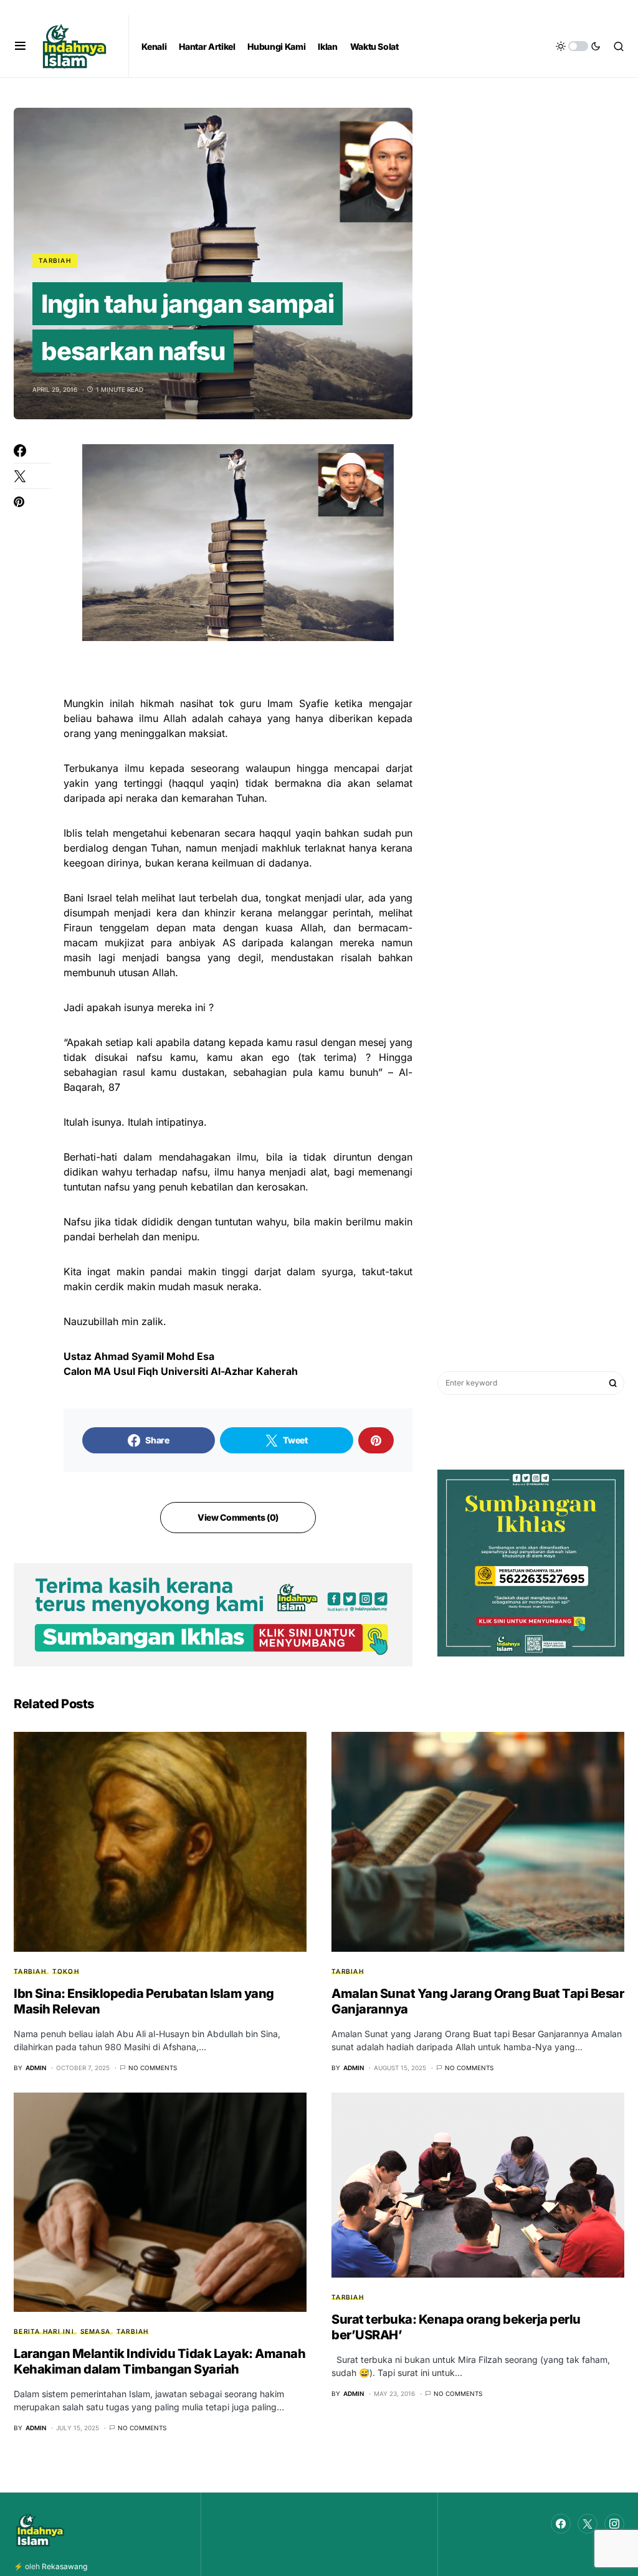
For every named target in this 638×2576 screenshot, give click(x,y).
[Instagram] (614, 2524)
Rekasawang (64, 2566)
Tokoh (66, 1971)
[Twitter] (588, 2524)
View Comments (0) (238, 1517)
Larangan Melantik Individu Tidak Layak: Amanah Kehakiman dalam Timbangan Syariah (159, 2361)
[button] (20, 46)
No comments (153, 2068)
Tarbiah (55, 260)
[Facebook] (561, 2524)
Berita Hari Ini (44, 2331)
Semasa (96, 2331)
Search (613, 1383)
